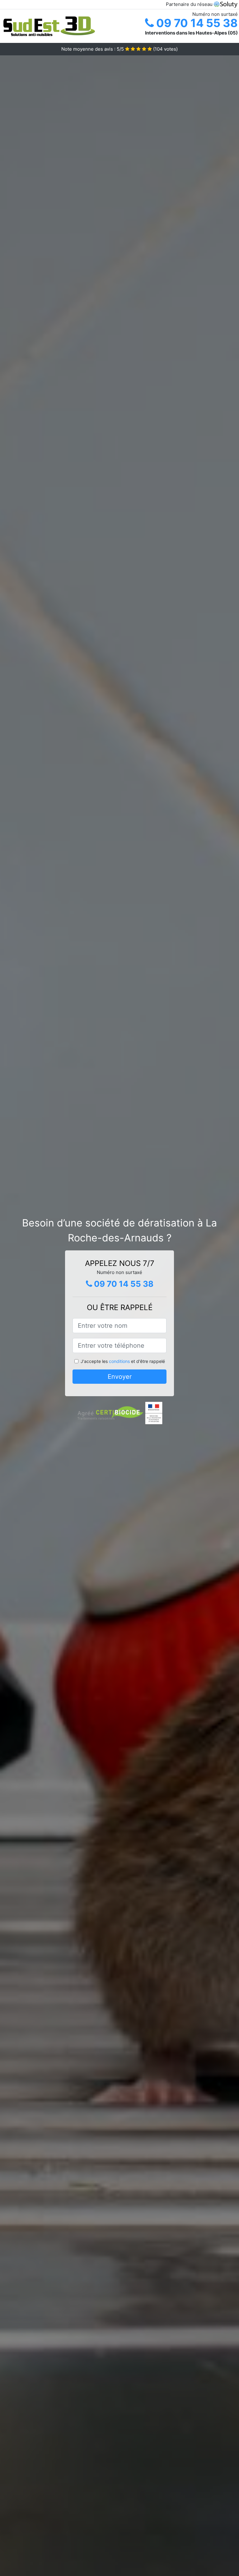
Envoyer (120, 1377)
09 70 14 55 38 (196, 23)
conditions (119, 1361)
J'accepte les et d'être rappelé (123, 1361)
